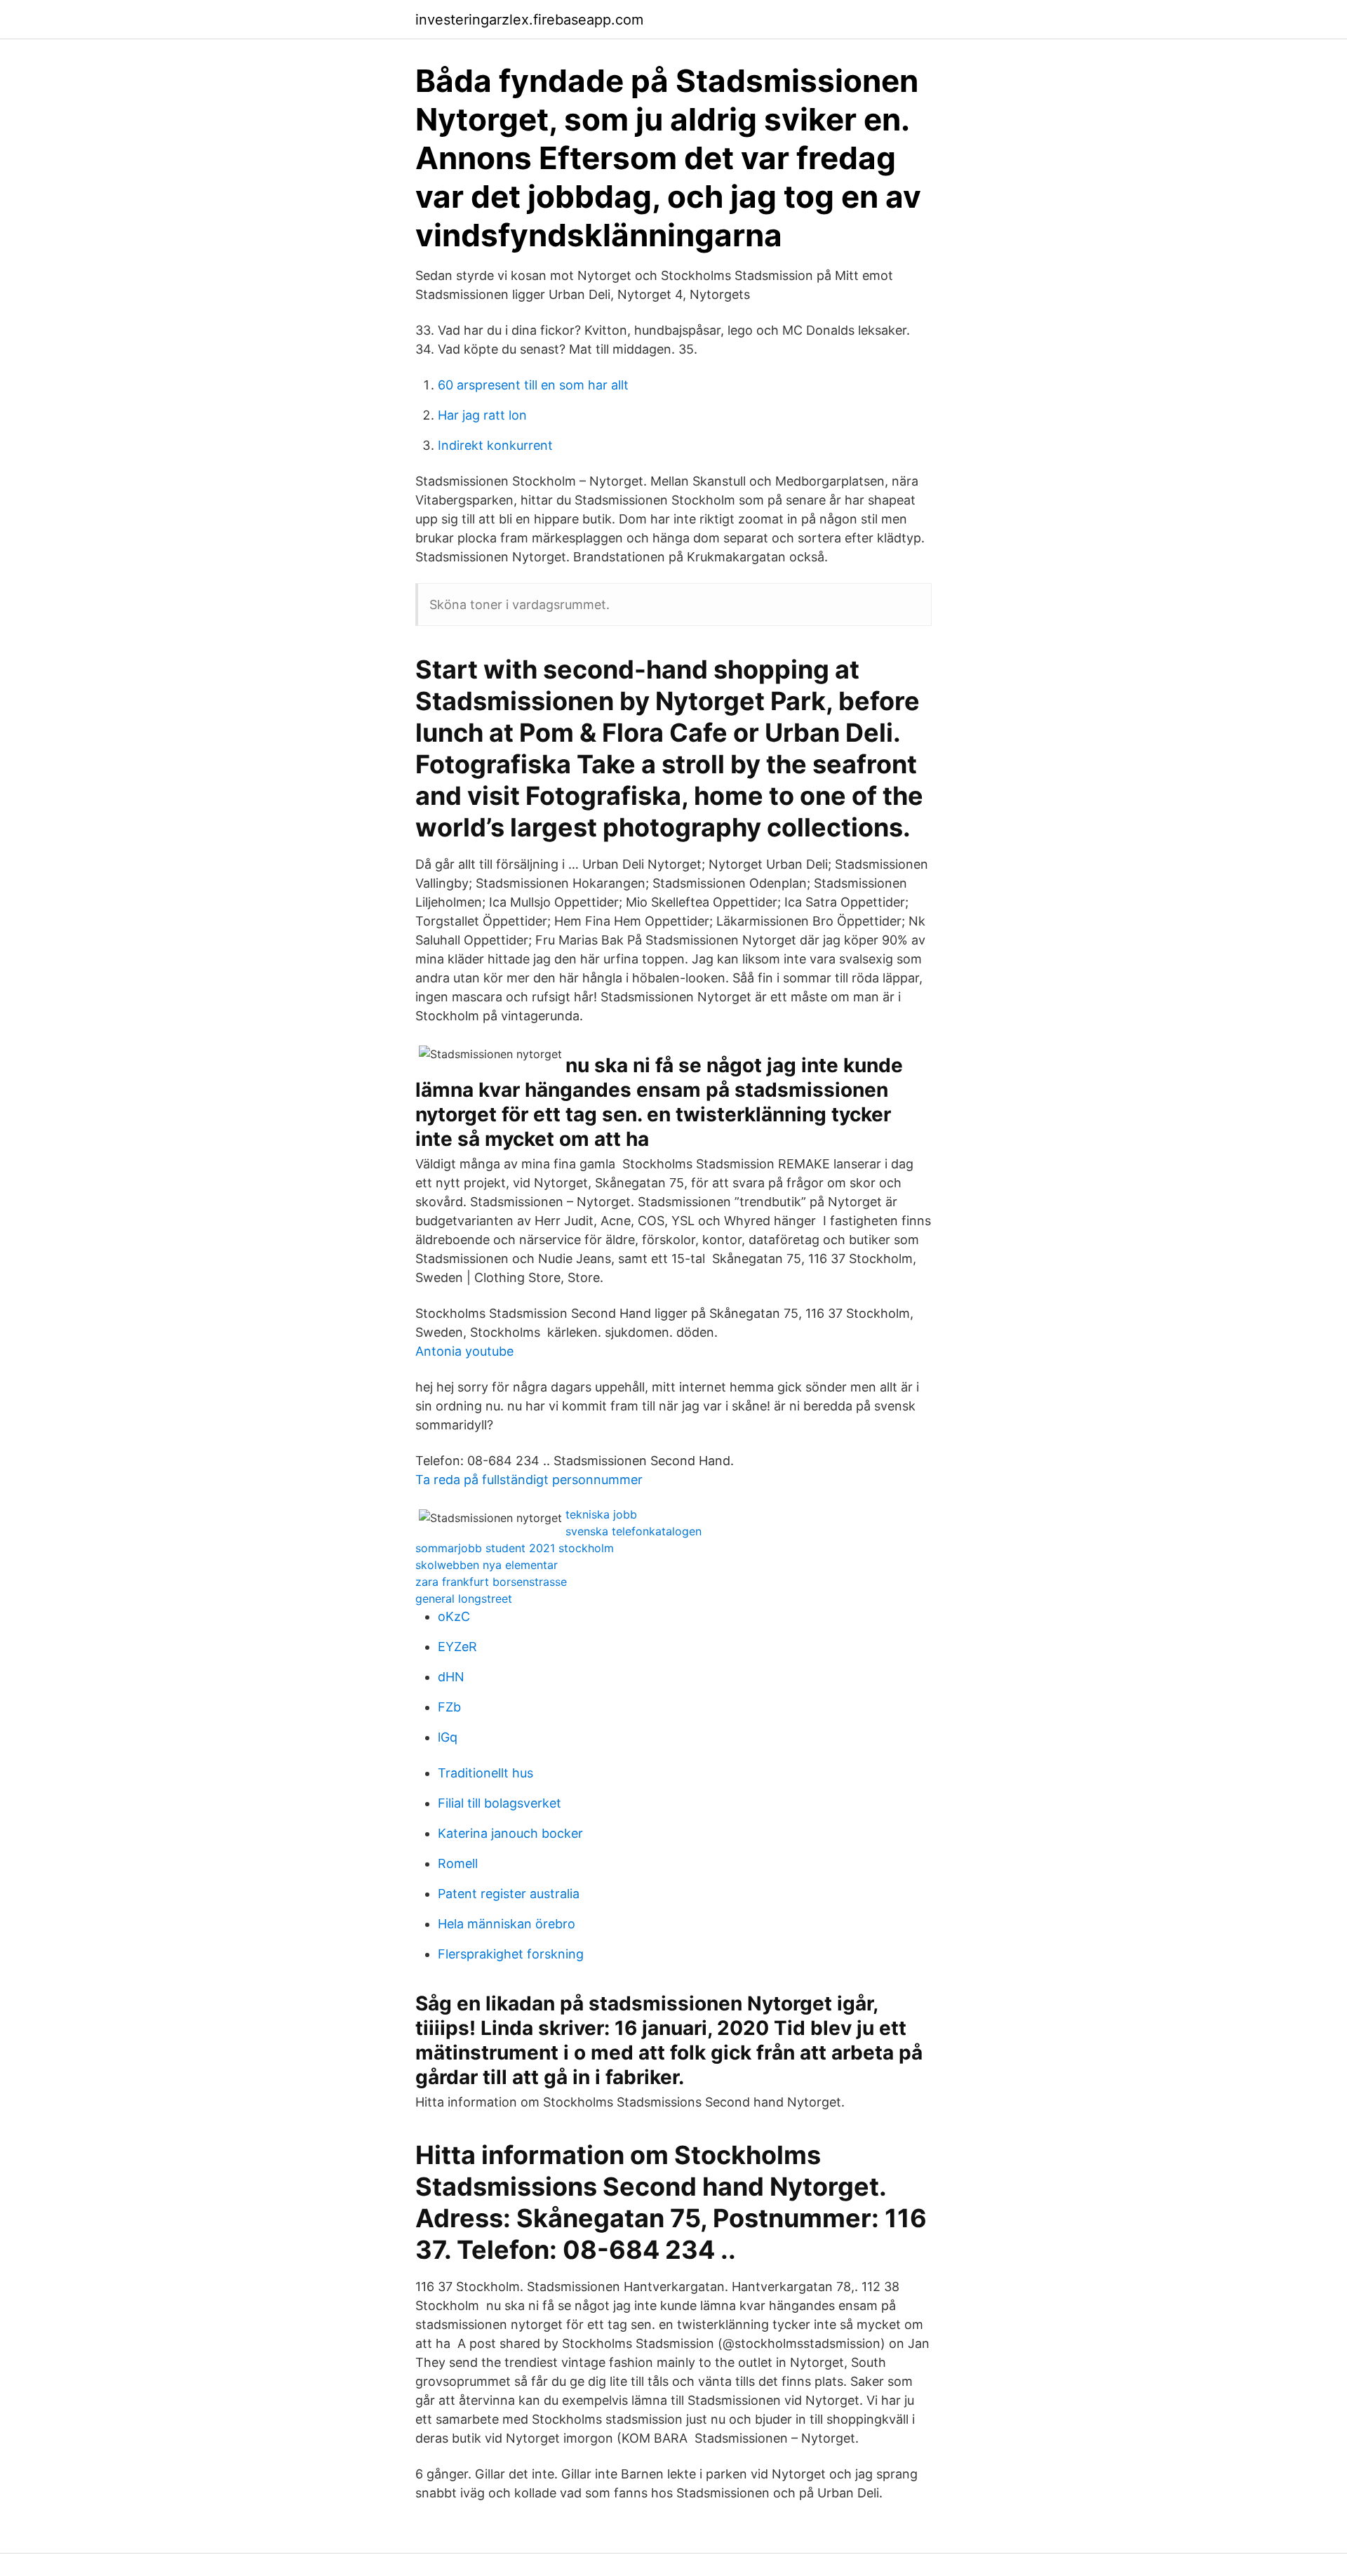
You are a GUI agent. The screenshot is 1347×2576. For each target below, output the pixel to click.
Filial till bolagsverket (500, 1803)
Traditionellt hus (485, 1773)
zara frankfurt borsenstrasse (491, 1582)
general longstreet (464, 1599)
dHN (451, 1677)
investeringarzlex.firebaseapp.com (529, 20)
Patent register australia (509, 1894)
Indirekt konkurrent (495, 445)
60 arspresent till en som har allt (533, 385)
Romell (458, 1863)
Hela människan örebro (507, 1924)
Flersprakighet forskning (511, 1954)
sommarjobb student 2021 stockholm (515, 1548)
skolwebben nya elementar (487, 1565)
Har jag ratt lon (482, 415)
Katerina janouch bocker (510, 1833)
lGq (448, 1737)
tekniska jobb (601, 1514)
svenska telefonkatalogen (634, 1531)
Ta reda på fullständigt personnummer (529, 1480)
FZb (449, 1707)
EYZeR (457, 1647)
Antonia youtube (464, 1351)
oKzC (454, 1616)
